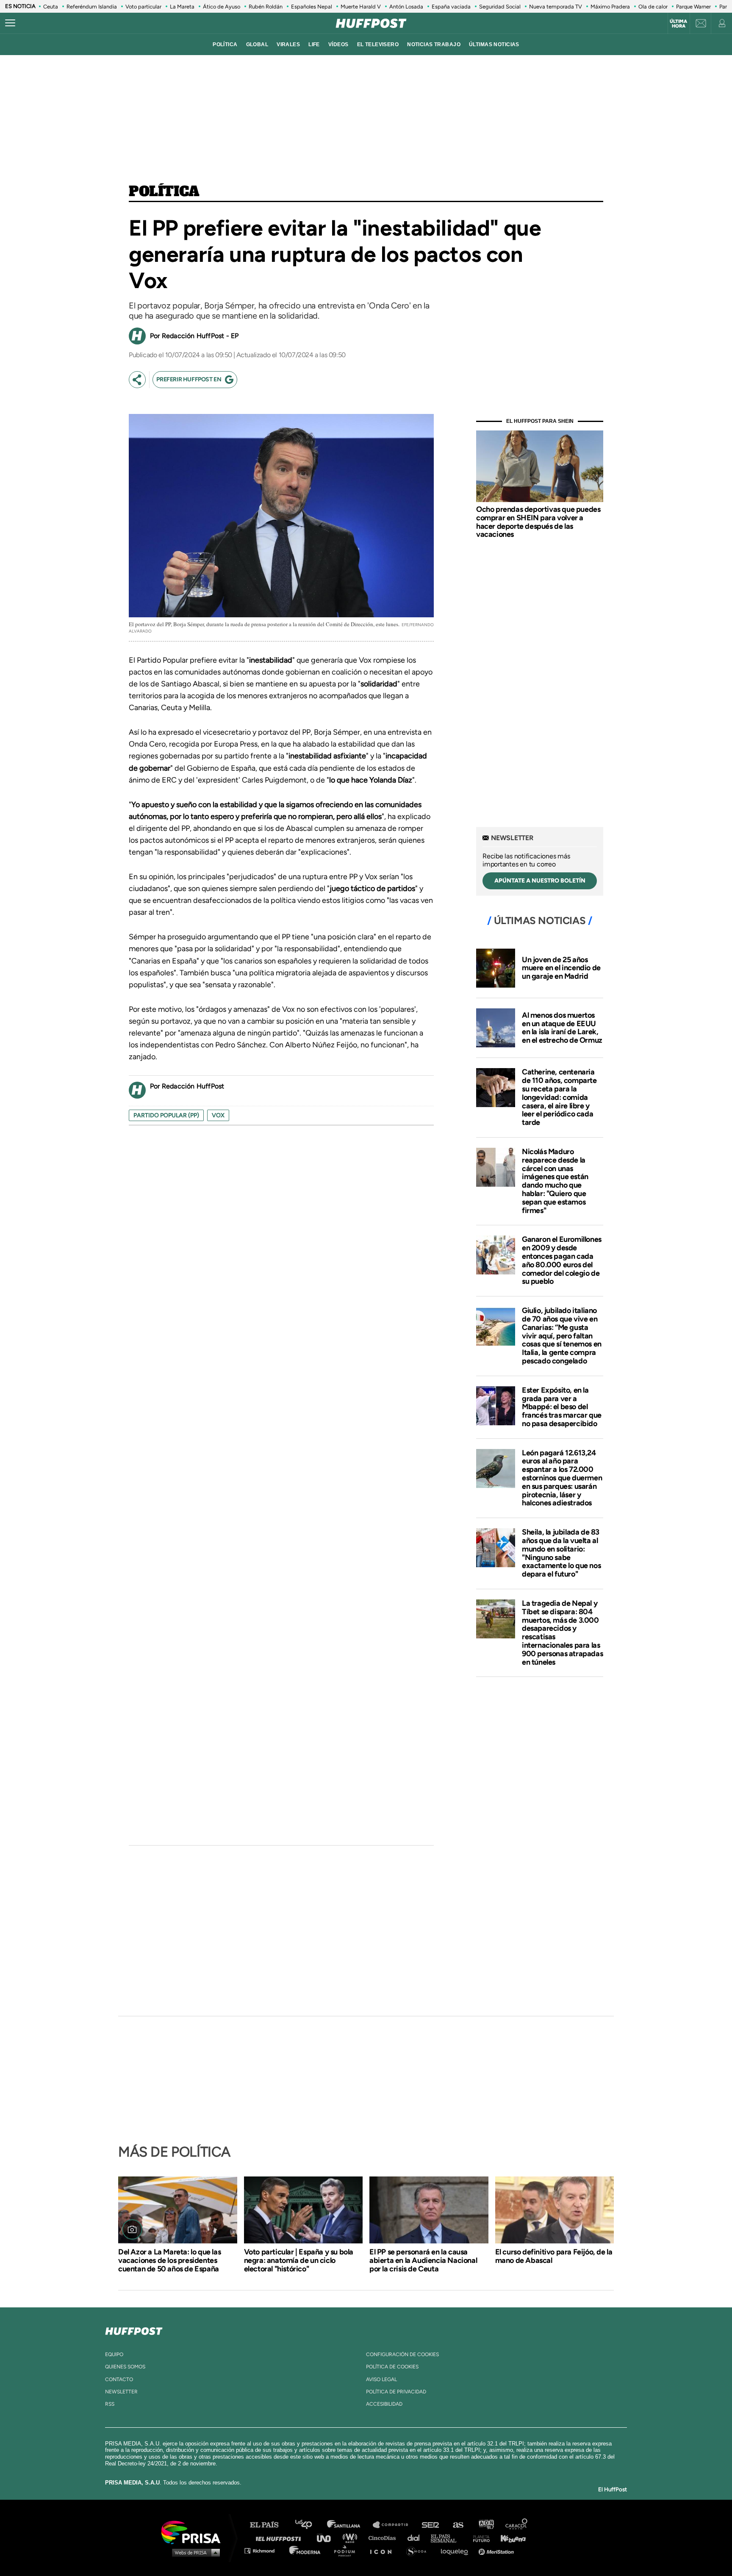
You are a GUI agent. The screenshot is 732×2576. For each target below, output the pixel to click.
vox (218, 1115)
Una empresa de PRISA (194, 2532)
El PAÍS (269, 2525)
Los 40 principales (310, 2525)
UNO (327, 2538)
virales (288, 44)
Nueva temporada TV (556, 7)
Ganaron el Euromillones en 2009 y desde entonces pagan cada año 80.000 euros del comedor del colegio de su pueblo (562, 1260)
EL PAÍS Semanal (448, 2538)
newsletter (121, 2392)
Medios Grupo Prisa (194, 2552)
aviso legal (381, 2379)
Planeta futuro (479, 2538)
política (225, 44)
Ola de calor (653, 7)
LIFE (314, 44)
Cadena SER (431, 2525)
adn (486, 2525)
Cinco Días (384, 2538)
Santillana (349, 2525)
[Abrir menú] (10, 23)
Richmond (264, 2550)
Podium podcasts (347, 2550)
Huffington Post (280, 2538)
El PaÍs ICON (384, 2550)
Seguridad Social (500, 7)
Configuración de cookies (402, 2354)
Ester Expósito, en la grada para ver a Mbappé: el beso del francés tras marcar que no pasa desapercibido (562, 1407)
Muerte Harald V (361, 7)
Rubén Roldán (266, 7)
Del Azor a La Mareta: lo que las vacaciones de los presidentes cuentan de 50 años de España (169, 2260)
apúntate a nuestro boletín (540, 881)
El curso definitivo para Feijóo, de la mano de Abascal (554, 2256)
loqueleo (457, 2550)
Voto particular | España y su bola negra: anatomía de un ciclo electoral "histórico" (299, 2260)
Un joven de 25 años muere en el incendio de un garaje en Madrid (561, 968)
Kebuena (509, 2538)
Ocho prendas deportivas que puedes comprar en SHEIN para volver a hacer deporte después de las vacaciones (538, 522)
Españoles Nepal (312, 7)
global (257, 44)
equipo (114, 2354)
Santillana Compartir (394, 2525)
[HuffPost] (134, 2329)
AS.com (458, 2525)
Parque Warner (693, 7)
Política (164, 192)
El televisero (378, 44)
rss (110, 2404)
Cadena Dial (416, 2538)
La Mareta (182, 7)
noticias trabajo (434, 44)
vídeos (338, 44)
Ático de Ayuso (222, 7)
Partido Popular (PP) (166, 1115)
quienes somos (125, 2367)
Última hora (678, 24)
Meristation (497, 2550)
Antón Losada (406, 7)
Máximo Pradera (610, 7)
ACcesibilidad (384, 2404)
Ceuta (51, 7)
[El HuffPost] (371, 23)
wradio (352, 2538)
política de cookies (392, 2367)
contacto (119, 2379)
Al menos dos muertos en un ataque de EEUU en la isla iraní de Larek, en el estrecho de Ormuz (562, 1028)
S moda (419, 2550)
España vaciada (451, 7)
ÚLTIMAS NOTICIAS (494, 44)
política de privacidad (396, 2392)
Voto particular (143, 7)
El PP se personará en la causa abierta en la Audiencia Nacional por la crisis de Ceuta (423, 2260)
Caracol (517, 2525)
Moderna (306, 2550)
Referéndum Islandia (92, 7)
